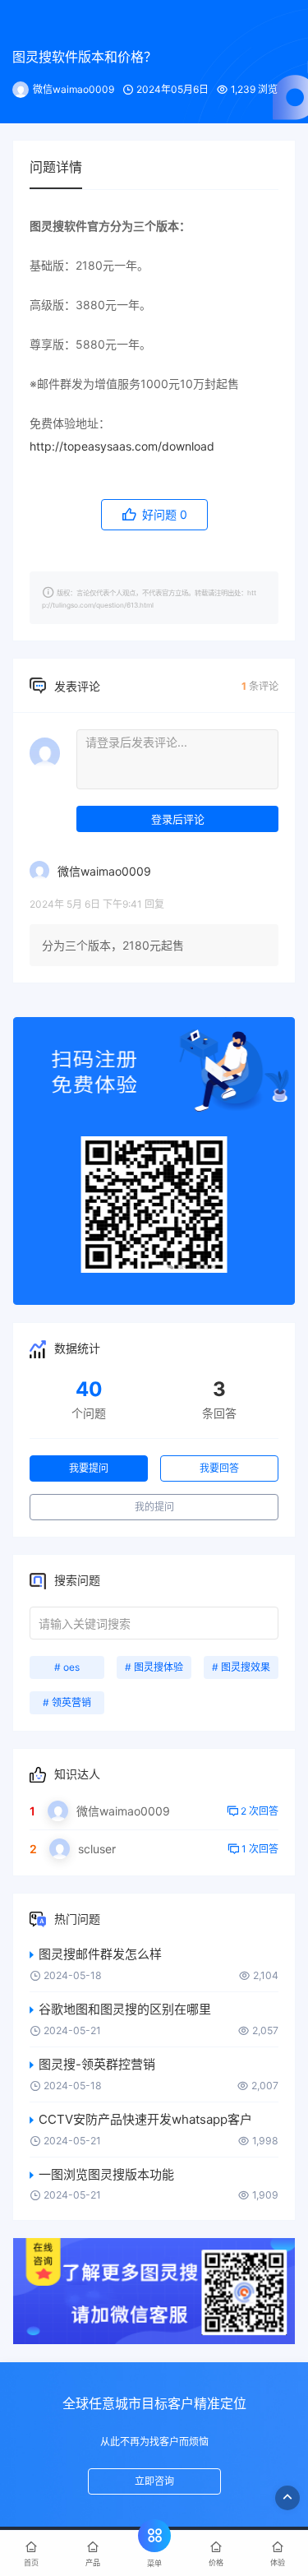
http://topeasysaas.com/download (122, 446)
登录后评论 (178, 819)
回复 (154, 904)
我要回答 (219, 1468)
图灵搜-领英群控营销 (97, 2064)
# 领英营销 (67, 1702)
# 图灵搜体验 (154, 1667)
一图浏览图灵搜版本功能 (106, 2174)
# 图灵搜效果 (241, 1667)
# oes (67, 1667)
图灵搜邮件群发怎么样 (100, 1954)
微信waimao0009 (74, 89)
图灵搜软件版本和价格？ (85, 57)
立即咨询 (154, 2481)
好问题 (163, 514)
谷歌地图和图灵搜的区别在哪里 (125, 2009)
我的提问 (154, 1507)
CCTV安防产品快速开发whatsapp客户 (145, 2119)
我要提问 (89, 1468)
